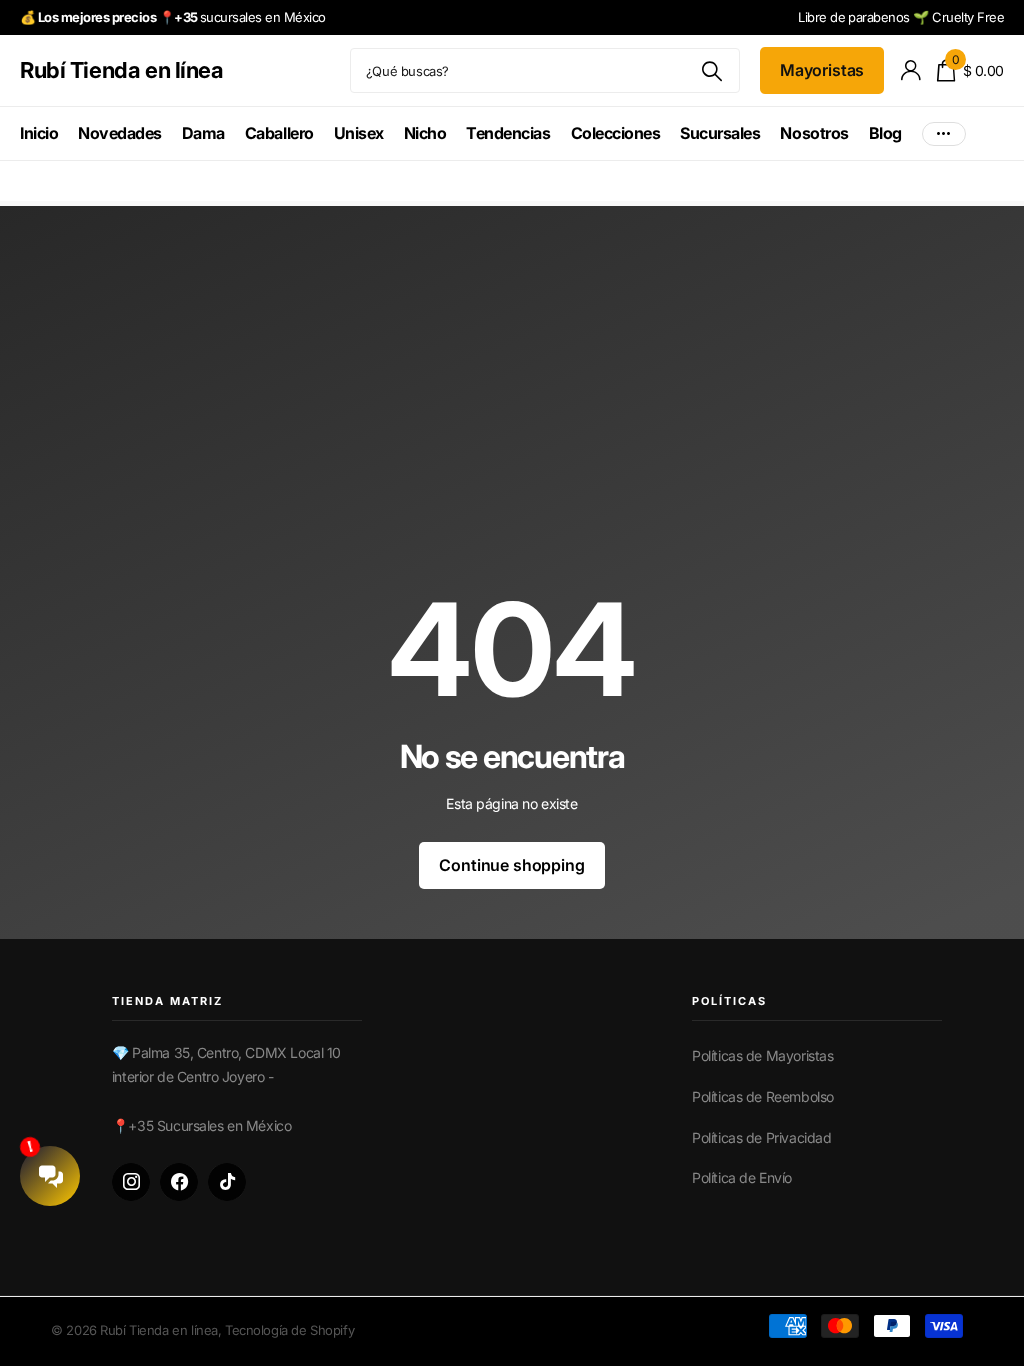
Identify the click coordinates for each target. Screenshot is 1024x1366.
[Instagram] (131, 1182)
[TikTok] (227, 1182)
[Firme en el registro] (910, 70)
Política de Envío (742, 1177)
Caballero (279, 133)
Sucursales (720, 133)
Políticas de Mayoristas (762, 1055)
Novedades (120, 133)
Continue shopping (511, 865)
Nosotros (814, 133)
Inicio (39, 133)
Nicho (425, 133)
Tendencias (508, 133)
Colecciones (616, 133)
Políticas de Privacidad (761, 1137)
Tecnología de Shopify (289, 1330)
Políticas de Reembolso (763, 1096)
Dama (203, 133)
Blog (885, 133)
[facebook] (179, 1182)
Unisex (359, 133)
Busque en (712, 70)
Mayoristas (822, 70)
